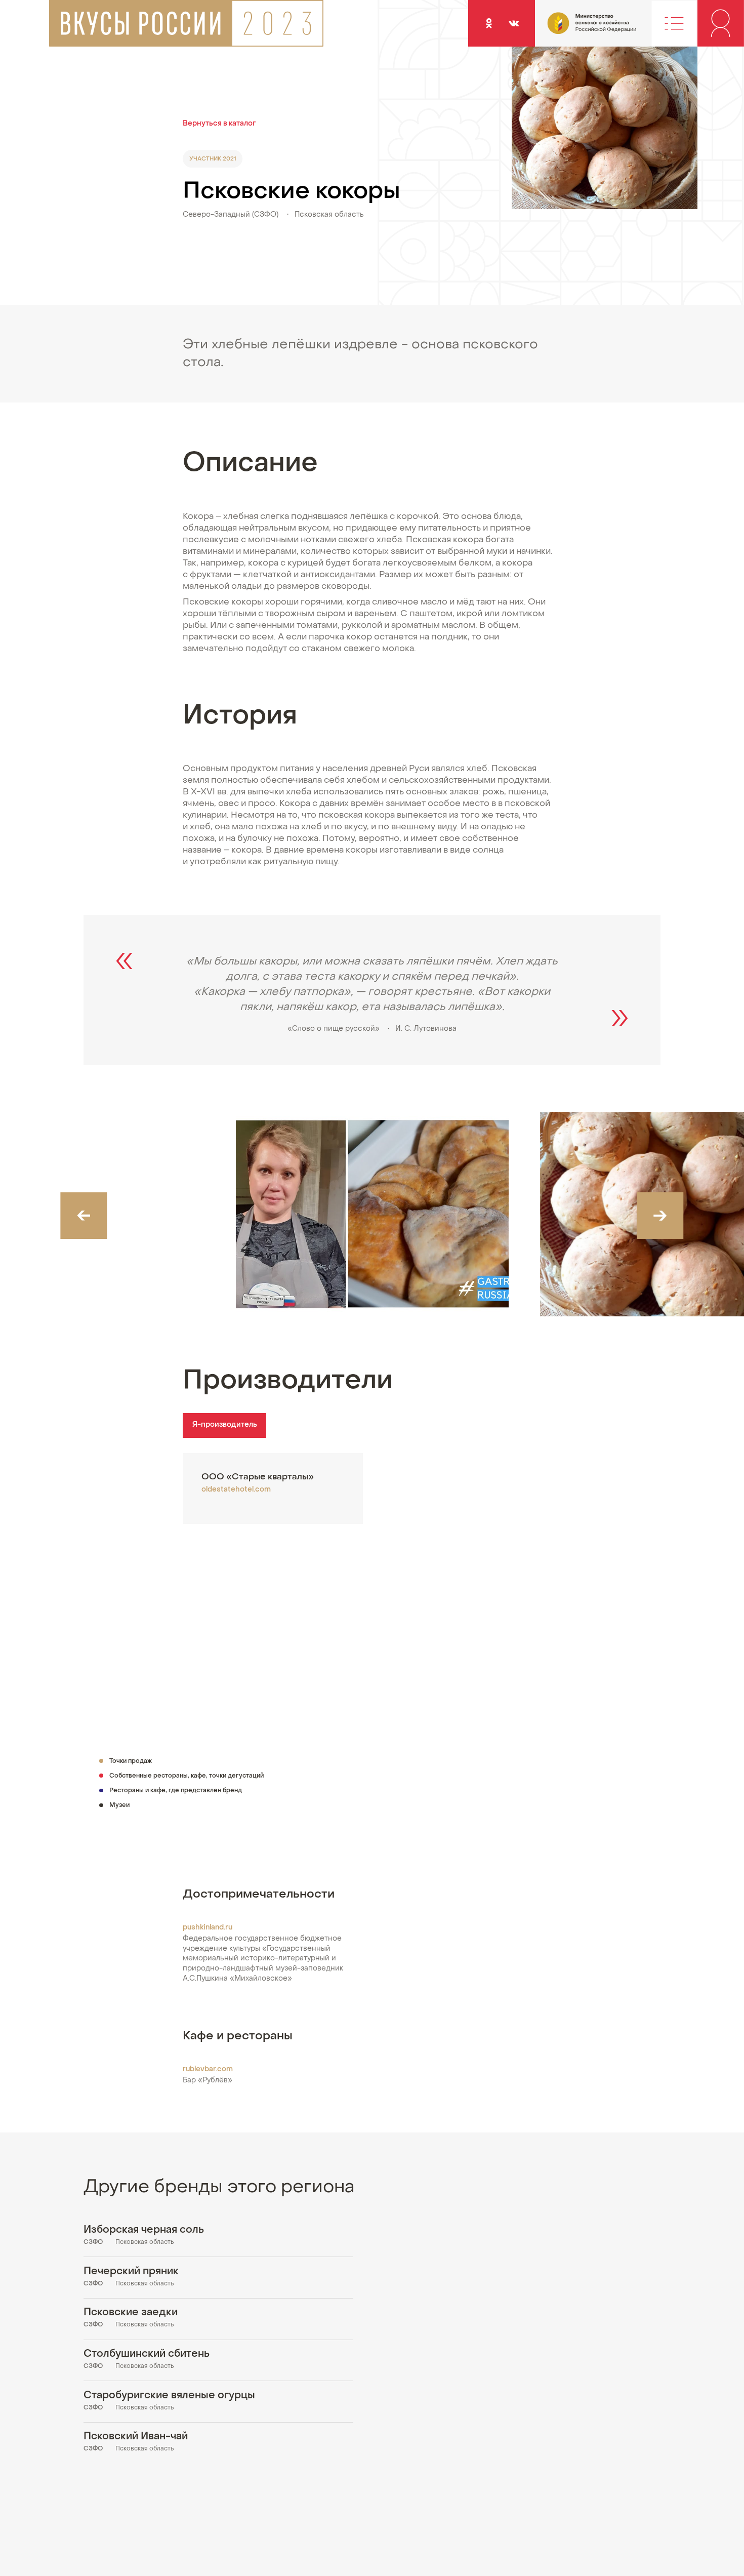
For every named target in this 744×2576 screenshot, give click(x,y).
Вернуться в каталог (219, 124)
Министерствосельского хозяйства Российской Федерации (571, 29)
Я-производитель (225, 1425)
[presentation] (84, 1216)
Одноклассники (489, 23)
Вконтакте (514, 23)
